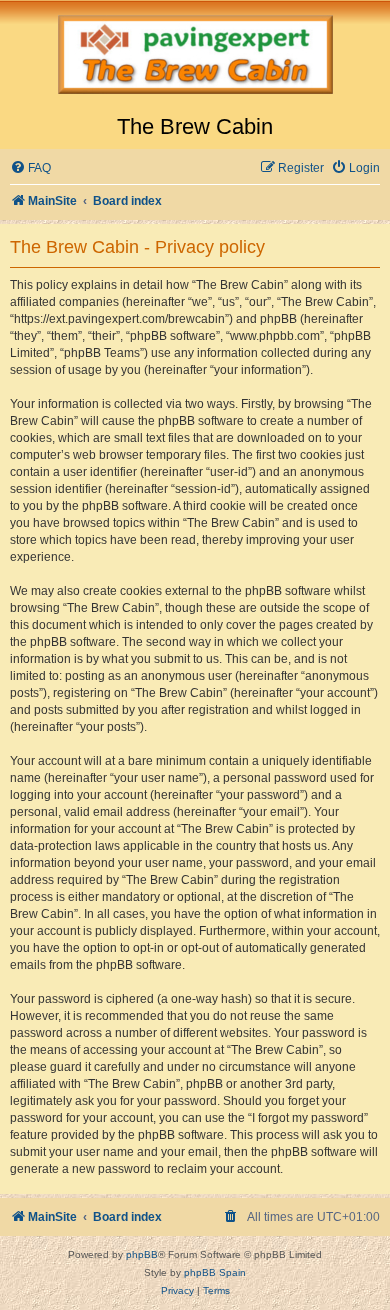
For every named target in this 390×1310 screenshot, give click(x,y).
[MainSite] (195, 57)
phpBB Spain (215, 1272)
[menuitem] (30, 168)
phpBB (142, 1254)
